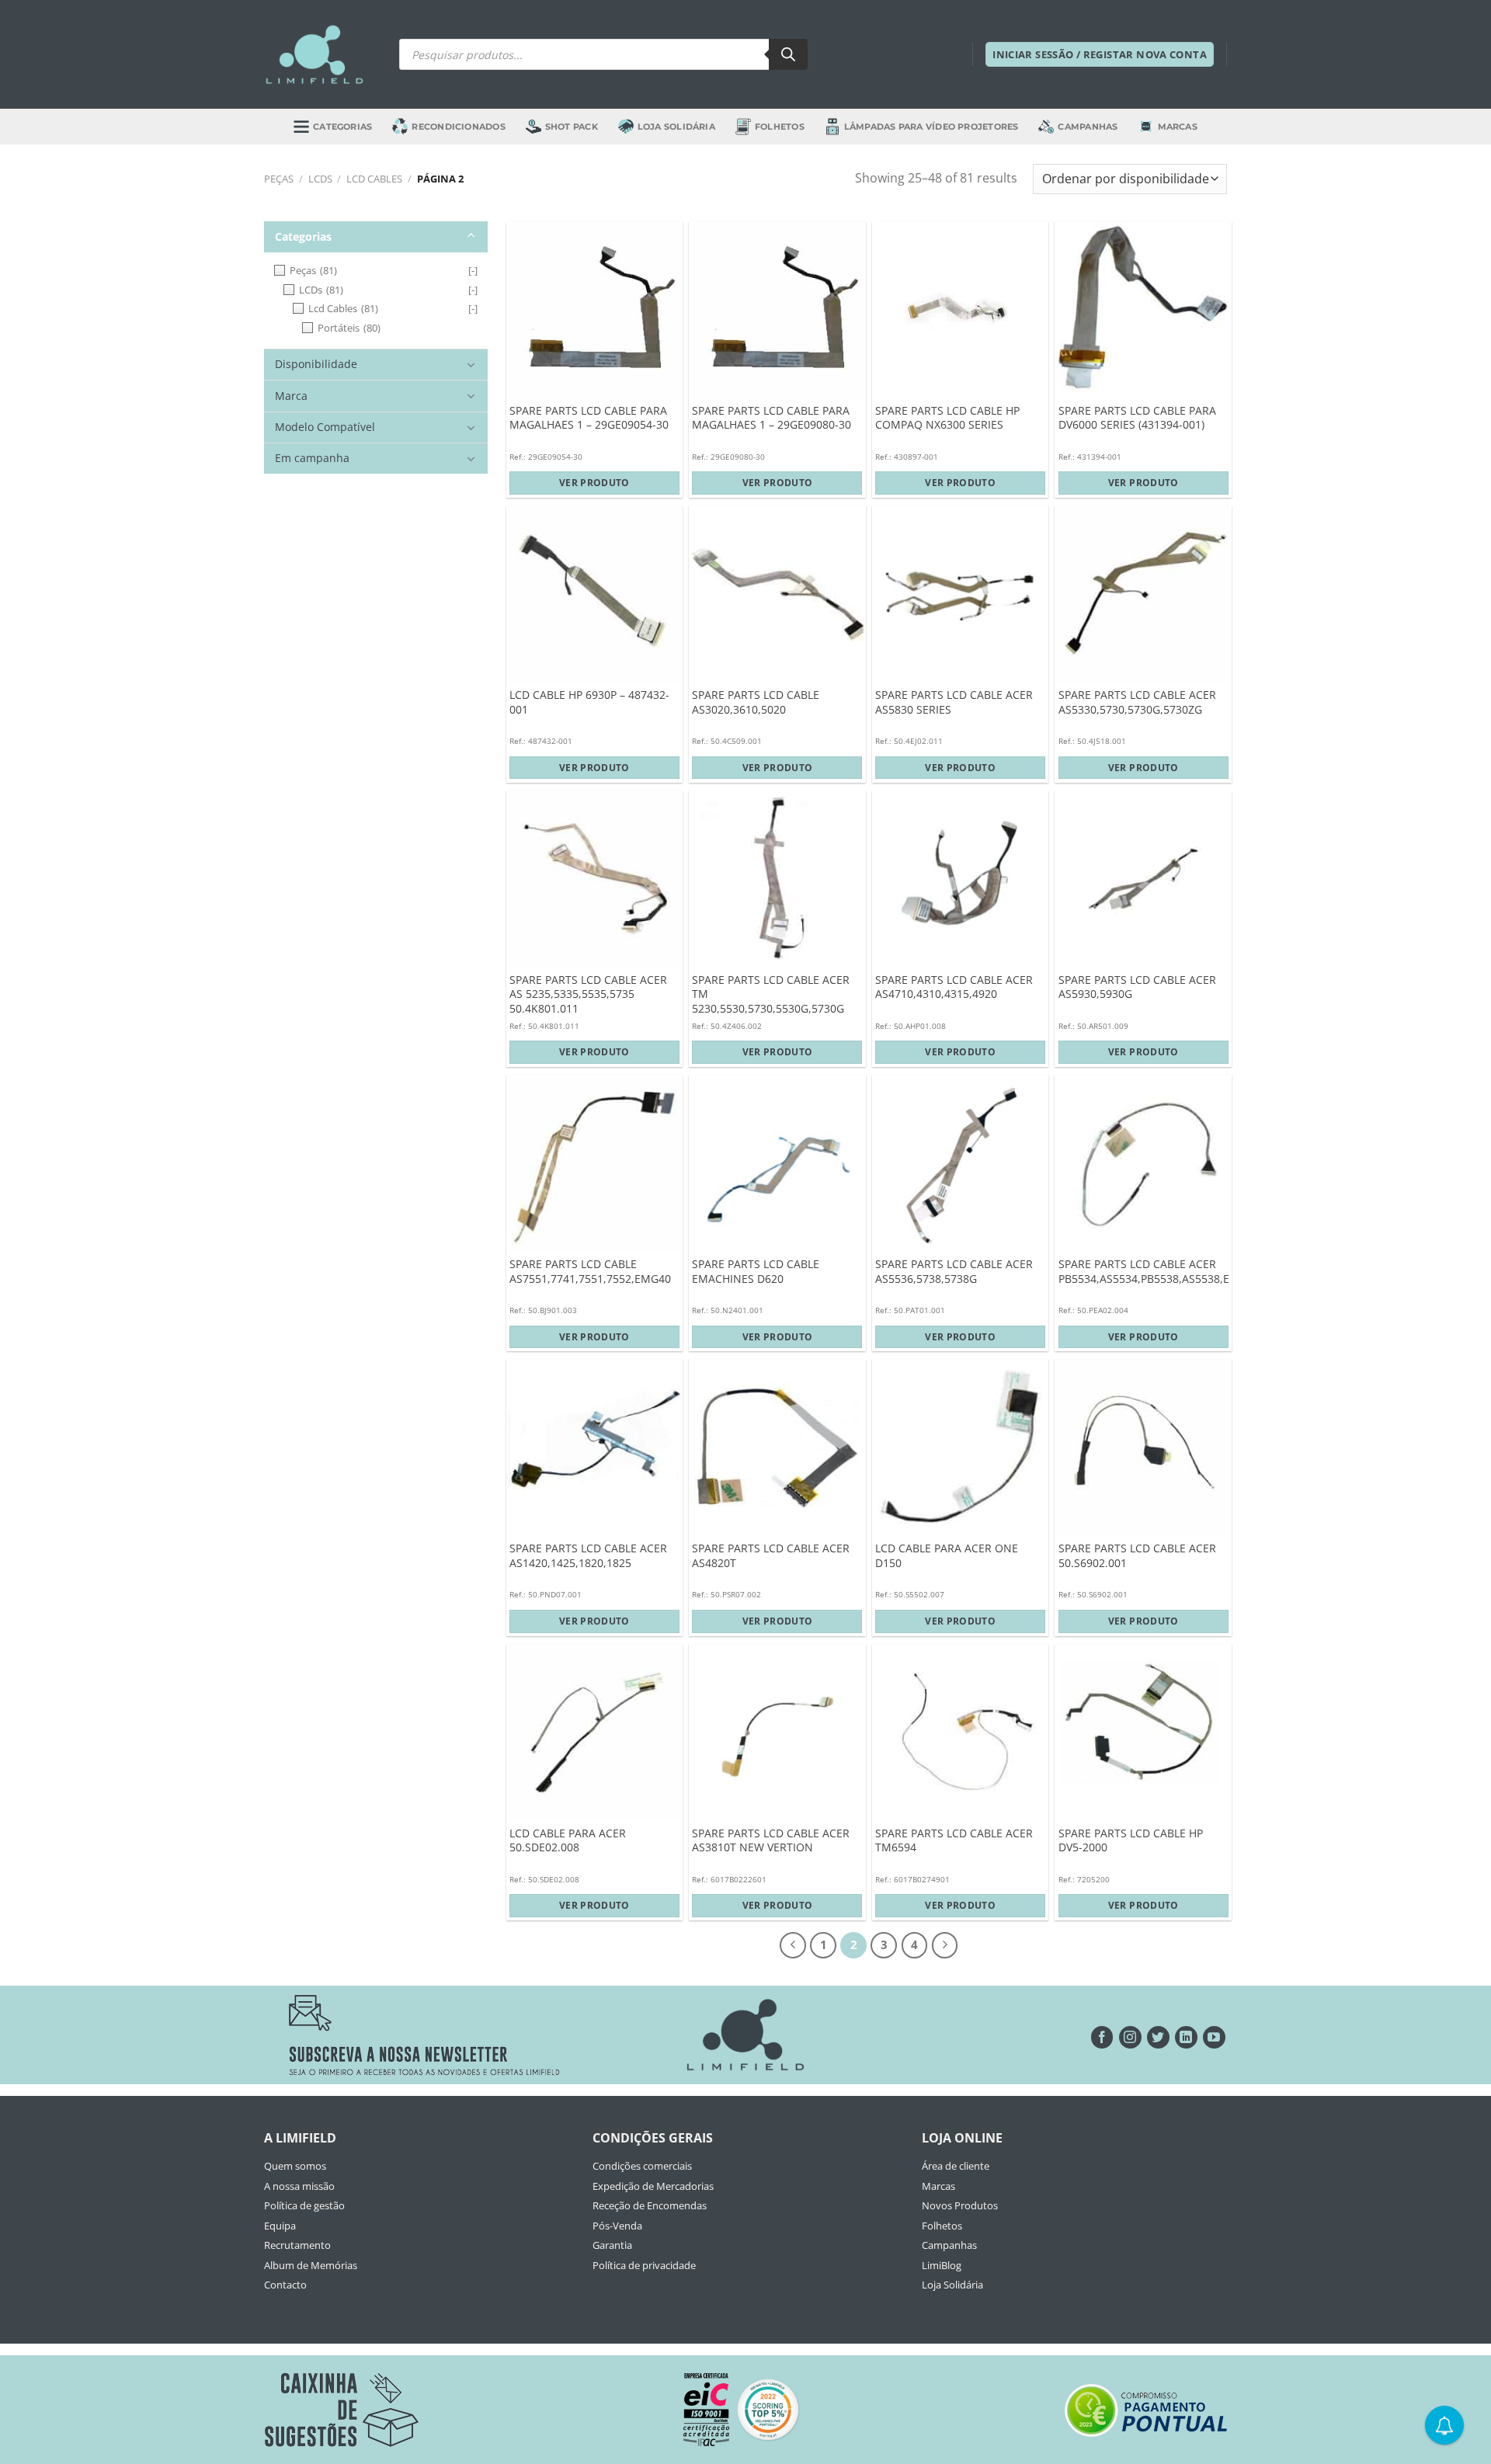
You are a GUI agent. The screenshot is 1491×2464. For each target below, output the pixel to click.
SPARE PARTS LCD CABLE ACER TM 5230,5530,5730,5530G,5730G (771, 994)
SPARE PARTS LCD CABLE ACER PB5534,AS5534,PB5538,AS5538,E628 (1153, 1272)
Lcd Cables (374, 179)
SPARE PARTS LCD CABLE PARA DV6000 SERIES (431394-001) (1137, 418)
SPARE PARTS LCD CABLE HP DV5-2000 (1131, 1841)
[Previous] (793, 1945)
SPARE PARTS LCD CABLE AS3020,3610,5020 (756, 702)
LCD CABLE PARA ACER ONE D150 (947, 1556)
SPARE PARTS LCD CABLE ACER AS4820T (771, 1556)
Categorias (342, 127)
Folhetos (780, 127)
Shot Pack (572, 127)
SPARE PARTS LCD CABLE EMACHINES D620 (756, 1272)
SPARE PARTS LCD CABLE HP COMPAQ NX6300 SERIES (947, 418)
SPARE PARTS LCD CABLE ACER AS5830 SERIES (954, 702)
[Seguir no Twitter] (1158, 2037)
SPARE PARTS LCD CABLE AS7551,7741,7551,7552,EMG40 (590, 1272)
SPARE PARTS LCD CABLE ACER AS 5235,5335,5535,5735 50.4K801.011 (588, 994)
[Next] (945, 1945)
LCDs (320, 179)
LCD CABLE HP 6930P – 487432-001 (589, 702)
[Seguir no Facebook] (1102, 2037)
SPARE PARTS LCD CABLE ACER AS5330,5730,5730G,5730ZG (1137, 702)
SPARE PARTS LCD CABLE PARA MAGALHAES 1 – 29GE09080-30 (772, 418)
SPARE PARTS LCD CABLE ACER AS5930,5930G (1137, 987)
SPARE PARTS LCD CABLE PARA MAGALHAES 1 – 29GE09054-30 (589, 418)
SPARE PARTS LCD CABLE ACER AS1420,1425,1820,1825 (588, 1556)
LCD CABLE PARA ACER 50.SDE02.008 (568, 1841)
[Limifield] (315, 54)
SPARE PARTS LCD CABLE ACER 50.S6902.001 (1137, 1556)
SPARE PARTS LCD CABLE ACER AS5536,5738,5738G (954, 1272)
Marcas (1178, 127)
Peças (279, 179)
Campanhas (1088, 127)
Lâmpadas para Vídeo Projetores (931, 127)
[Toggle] (471, 236)
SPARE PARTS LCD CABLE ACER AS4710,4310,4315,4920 (954, 987)
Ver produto (594, 483)
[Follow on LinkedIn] (1186, 2037)
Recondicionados (458, 127)
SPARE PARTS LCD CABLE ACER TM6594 (954, 1841)
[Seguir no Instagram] (1130, 2037)
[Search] (788, 54)
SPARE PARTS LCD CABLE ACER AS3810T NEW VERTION (771, 1841)
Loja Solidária (676, 127)
